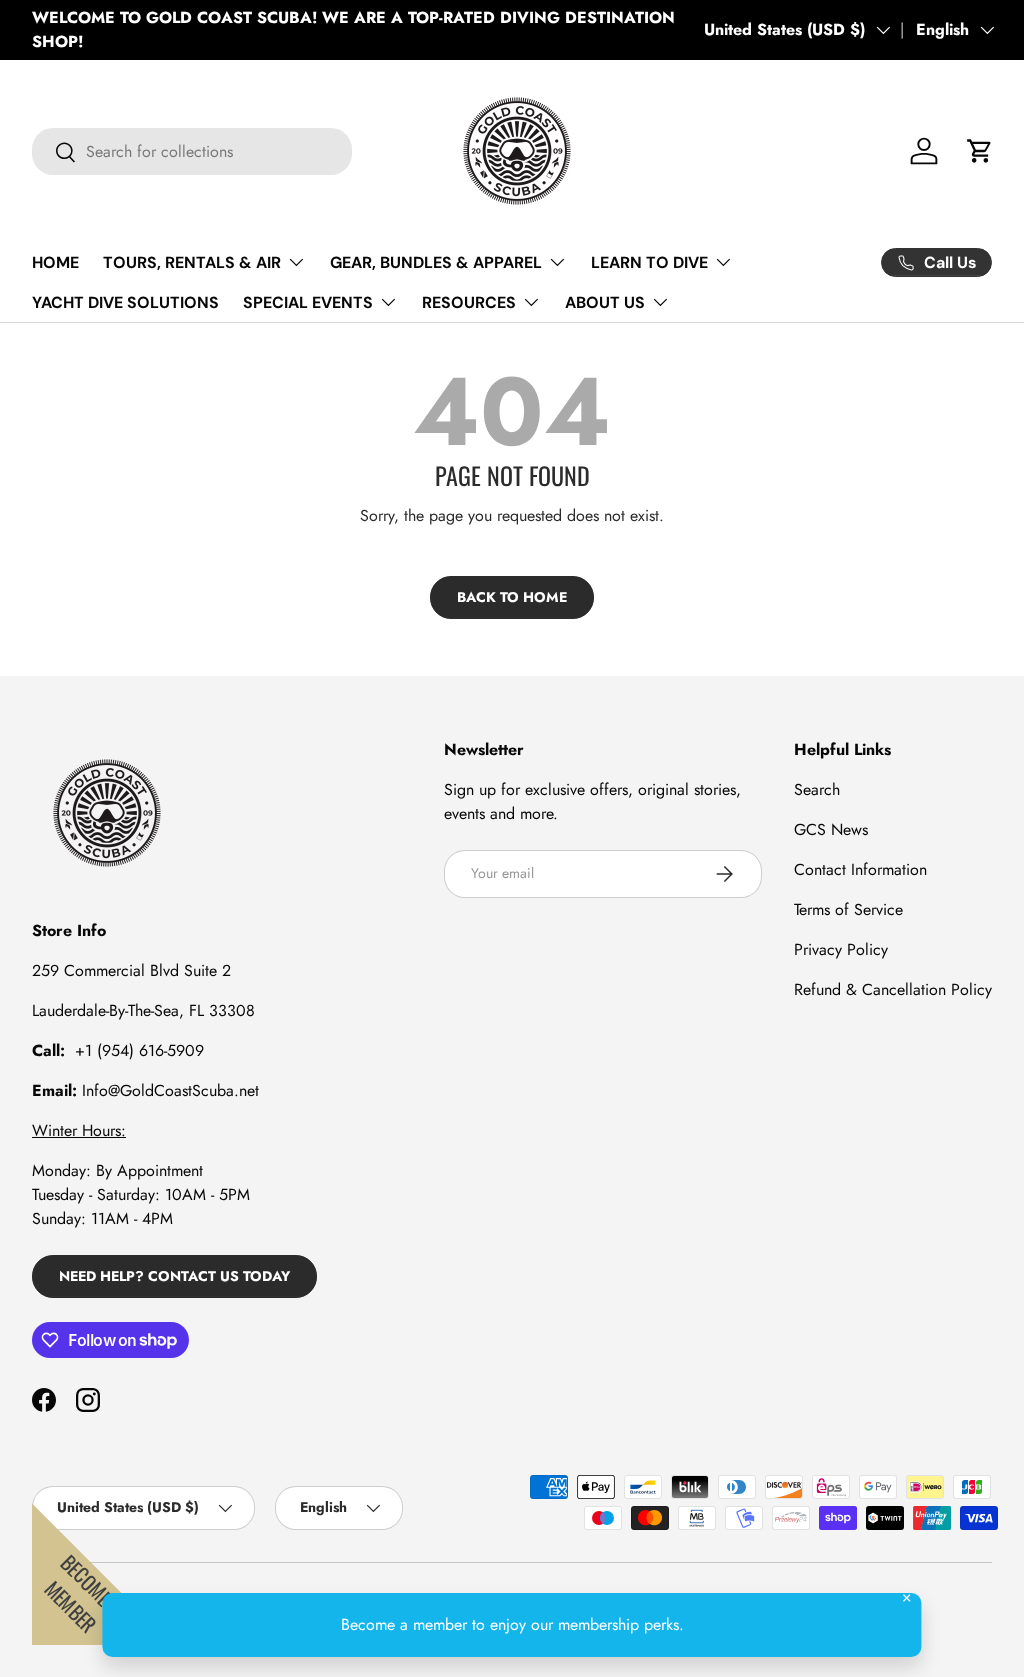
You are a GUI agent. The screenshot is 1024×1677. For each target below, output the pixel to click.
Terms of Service (848, 909)
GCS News (831, 829)
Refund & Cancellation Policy (893, 989)
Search (817, 789)
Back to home (512, 597)
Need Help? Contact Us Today (174, 1276)
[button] (980, 151)
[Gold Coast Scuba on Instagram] (88, 1400)
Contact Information (860, 869)
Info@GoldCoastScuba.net (170, 1090)
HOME (55, 262)
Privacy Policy (841, 949)
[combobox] (192, 151)
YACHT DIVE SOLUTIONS (125, 302)
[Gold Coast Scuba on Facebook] (44, 1400)
